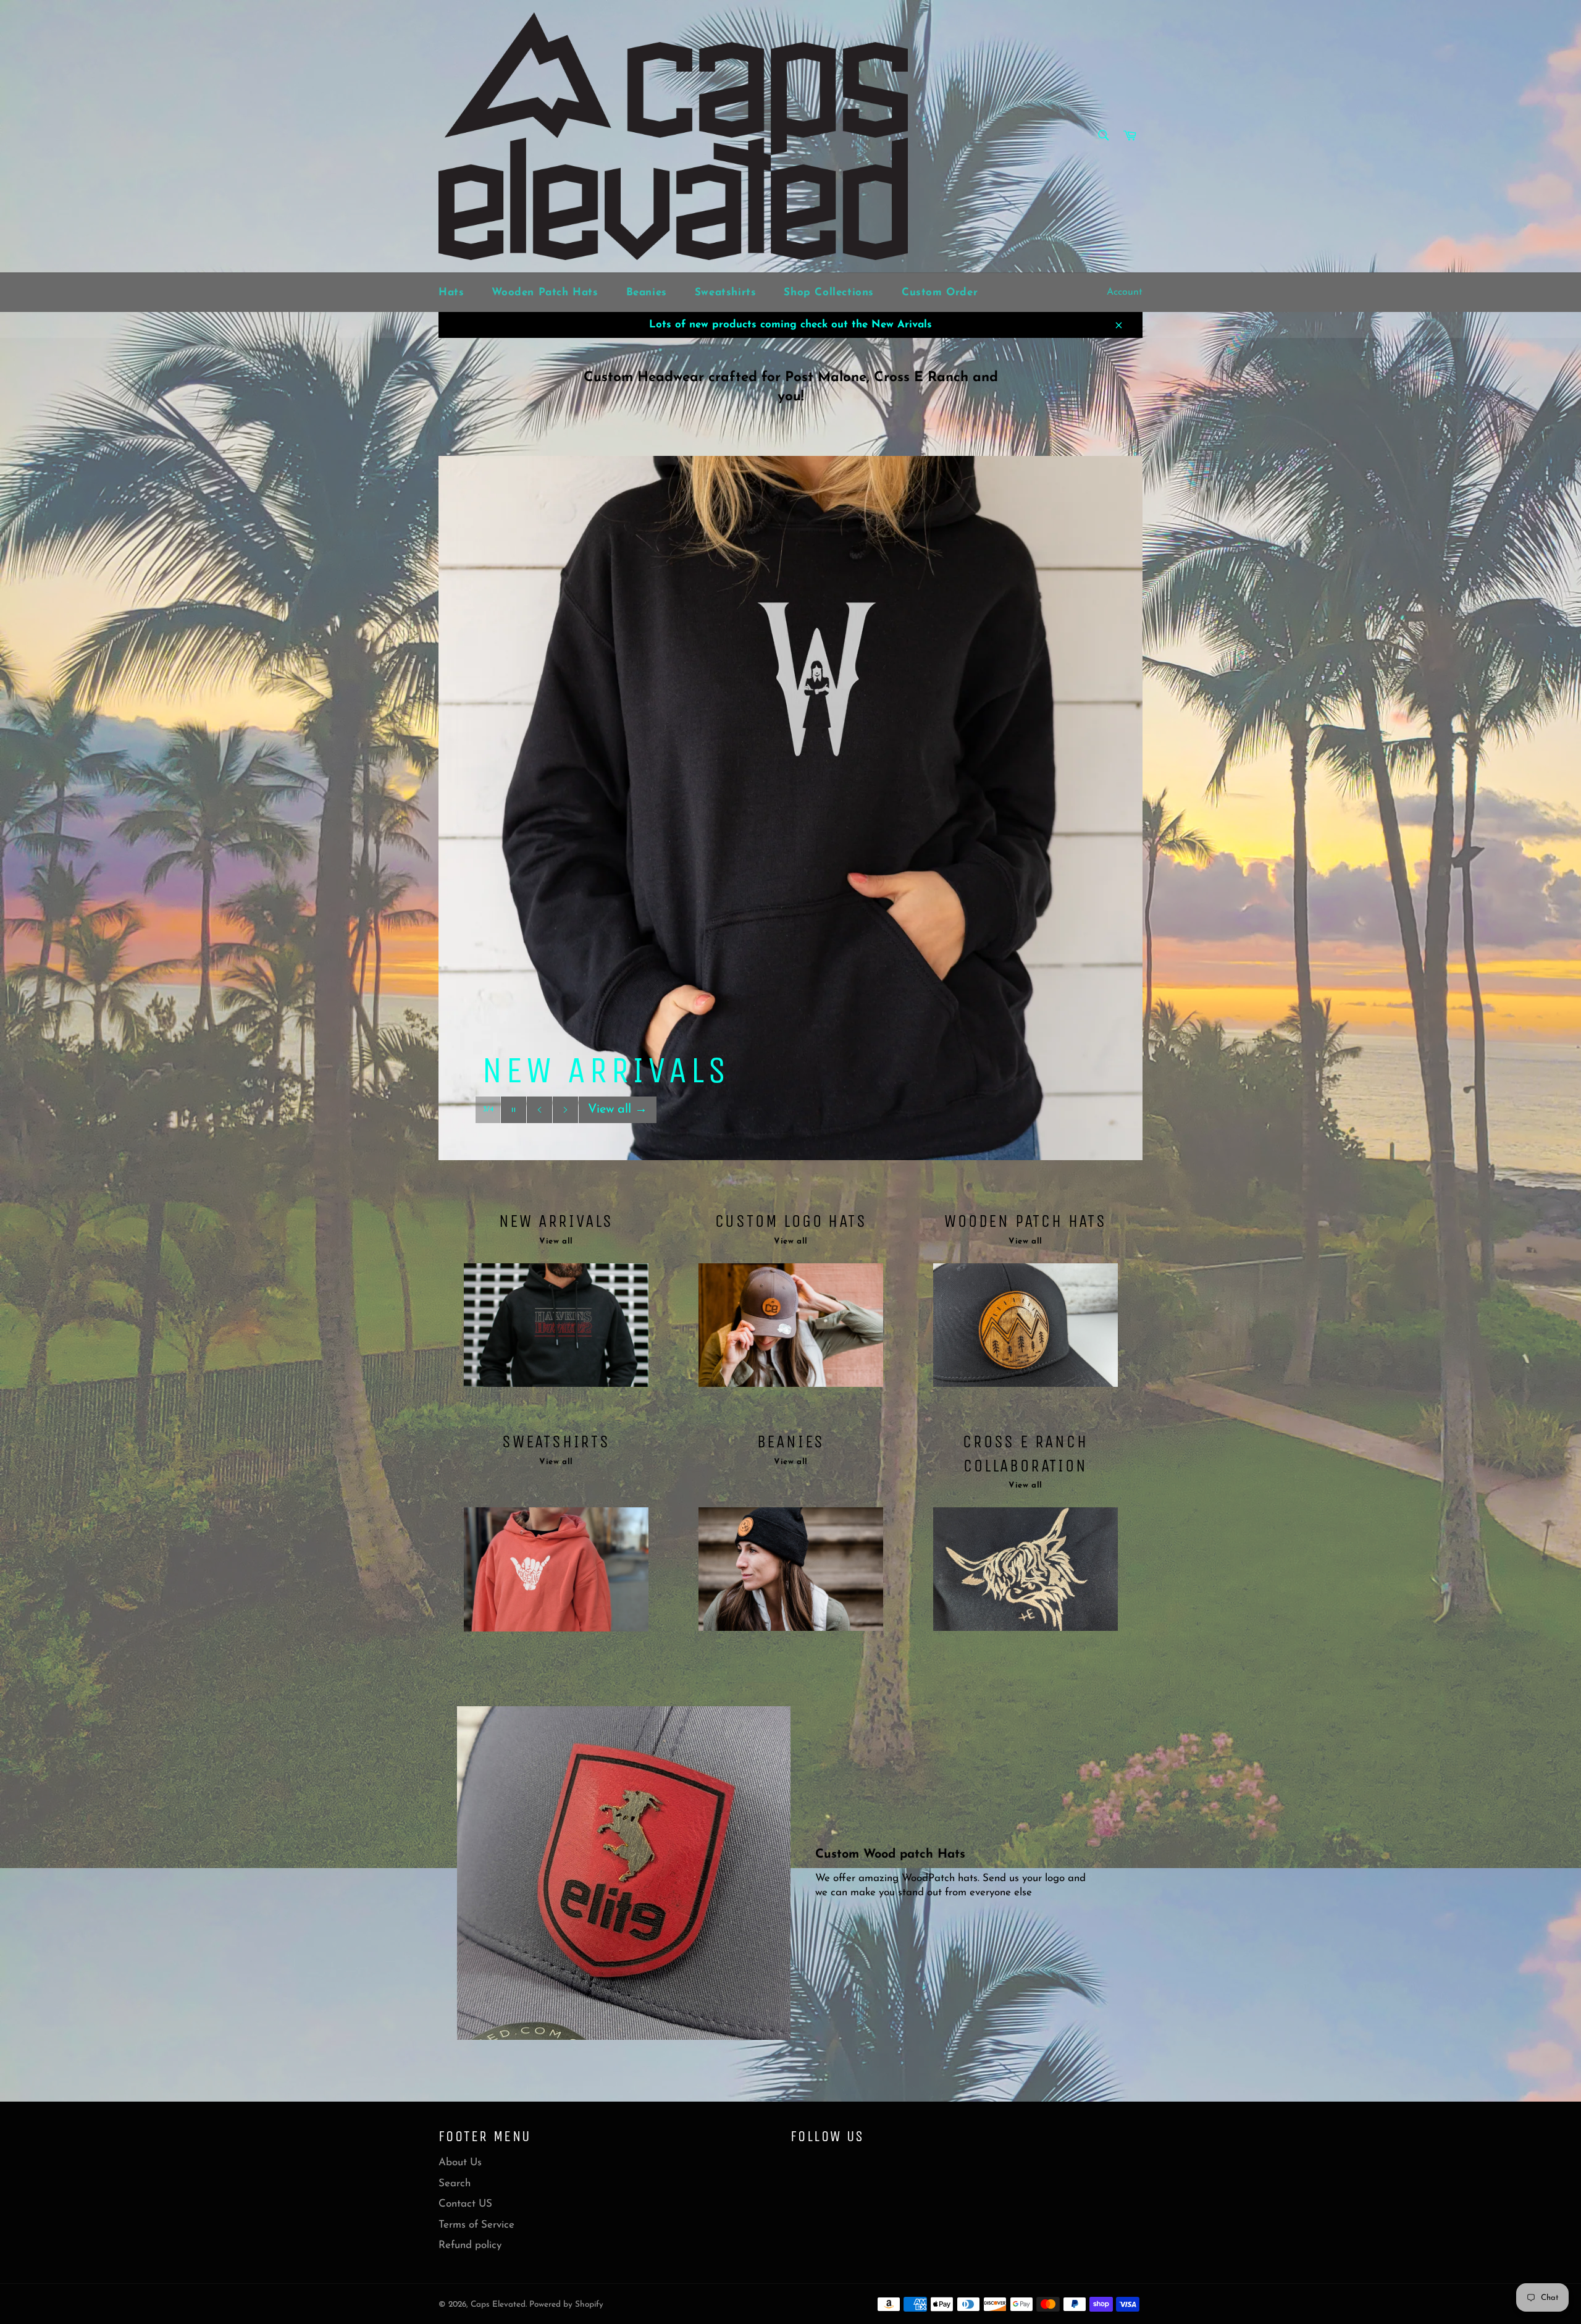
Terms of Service (476, 2225)
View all (618, 1134)
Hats (451, 293)
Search (455, 2183)
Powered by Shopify (566, 2305)
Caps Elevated (498, 2305)
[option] (790, 808)
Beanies (647, 293)
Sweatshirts (726, 293)
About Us (460, 2162)
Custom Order (940, 293)
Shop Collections (829, 293)
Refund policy (470, 2245)
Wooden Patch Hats (545, 293)
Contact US (465, 2204)
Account (1125, 292)
